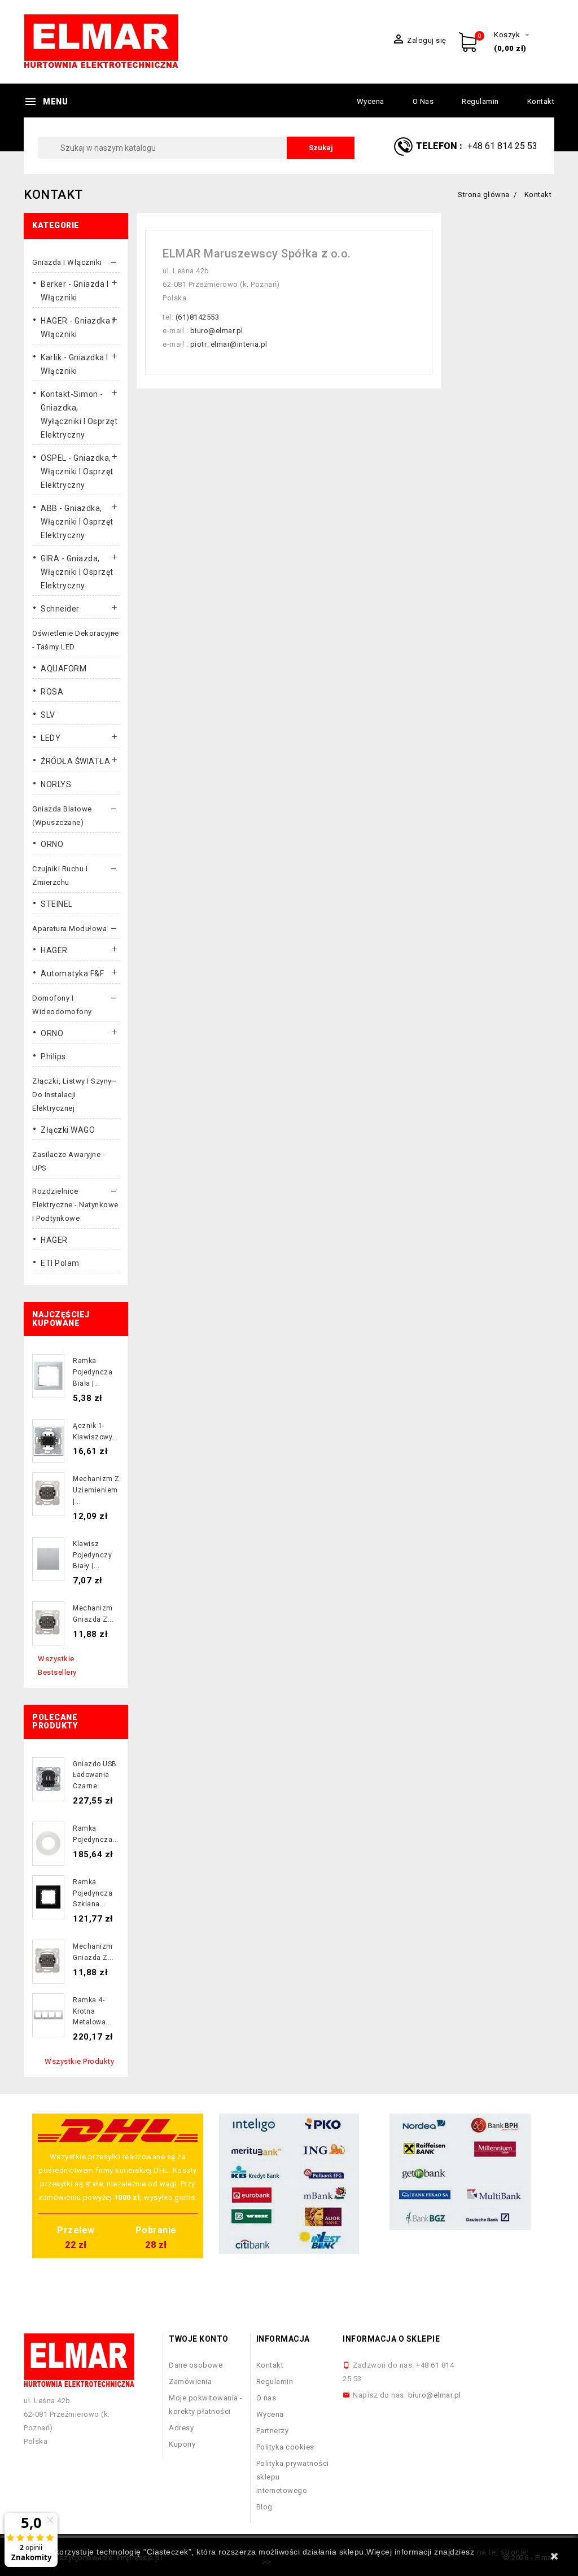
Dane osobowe (196, 2365)
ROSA (52, 692)
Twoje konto (199, 2339)
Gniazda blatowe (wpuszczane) (62, 816)
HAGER (54, 950)
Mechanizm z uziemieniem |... (96, 1490)
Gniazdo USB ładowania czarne (95, 1775)
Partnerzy (273, 2431)
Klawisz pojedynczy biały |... (92, 1555)
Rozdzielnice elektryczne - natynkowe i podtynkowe (75, 1205)
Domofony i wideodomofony (62, 1005)
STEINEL (57, 904)
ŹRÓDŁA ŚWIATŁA (75, 761)
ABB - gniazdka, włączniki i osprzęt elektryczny (77, 522)
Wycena (371, 101)
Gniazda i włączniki (67, 262)
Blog (264, 2507)
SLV (48, 715)
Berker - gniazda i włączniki (75, 291)
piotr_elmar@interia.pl (229, 344)
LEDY (51, 738)
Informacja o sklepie (391, 2339)
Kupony (182, 2444)
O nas (423, 101)
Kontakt (541, 101)
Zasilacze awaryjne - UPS (69, 1161)
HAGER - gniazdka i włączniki (77, 328)
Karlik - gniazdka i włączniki (75, 364)
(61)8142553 (198, 317)
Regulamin (480, 101)
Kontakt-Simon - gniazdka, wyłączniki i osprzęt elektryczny (79, 414)
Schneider (60, 609)
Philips (53, 1056)
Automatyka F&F (72, 973)
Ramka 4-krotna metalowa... (92, 2011)
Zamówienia (190, 2381)
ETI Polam (60, 1263)
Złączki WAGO (68, 1130)
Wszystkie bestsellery (57, 1665)
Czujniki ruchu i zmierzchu (60, 876)
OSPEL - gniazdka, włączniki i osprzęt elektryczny (77, 471)
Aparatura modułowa (69, 929)
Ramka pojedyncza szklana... (93, 1893)
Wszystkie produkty (79, 2061)
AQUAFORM (64, 669)
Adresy (181, 2428)
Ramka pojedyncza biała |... (93, 1372)
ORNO (52, 844)
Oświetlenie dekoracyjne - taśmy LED (76, 640)
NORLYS (56, 784)
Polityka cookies (285, 2447)
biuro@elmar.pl (217, 331)
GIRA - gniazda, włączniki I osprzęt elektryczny (77, 572)
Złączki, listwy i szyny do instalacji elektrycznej (72, 1095)
